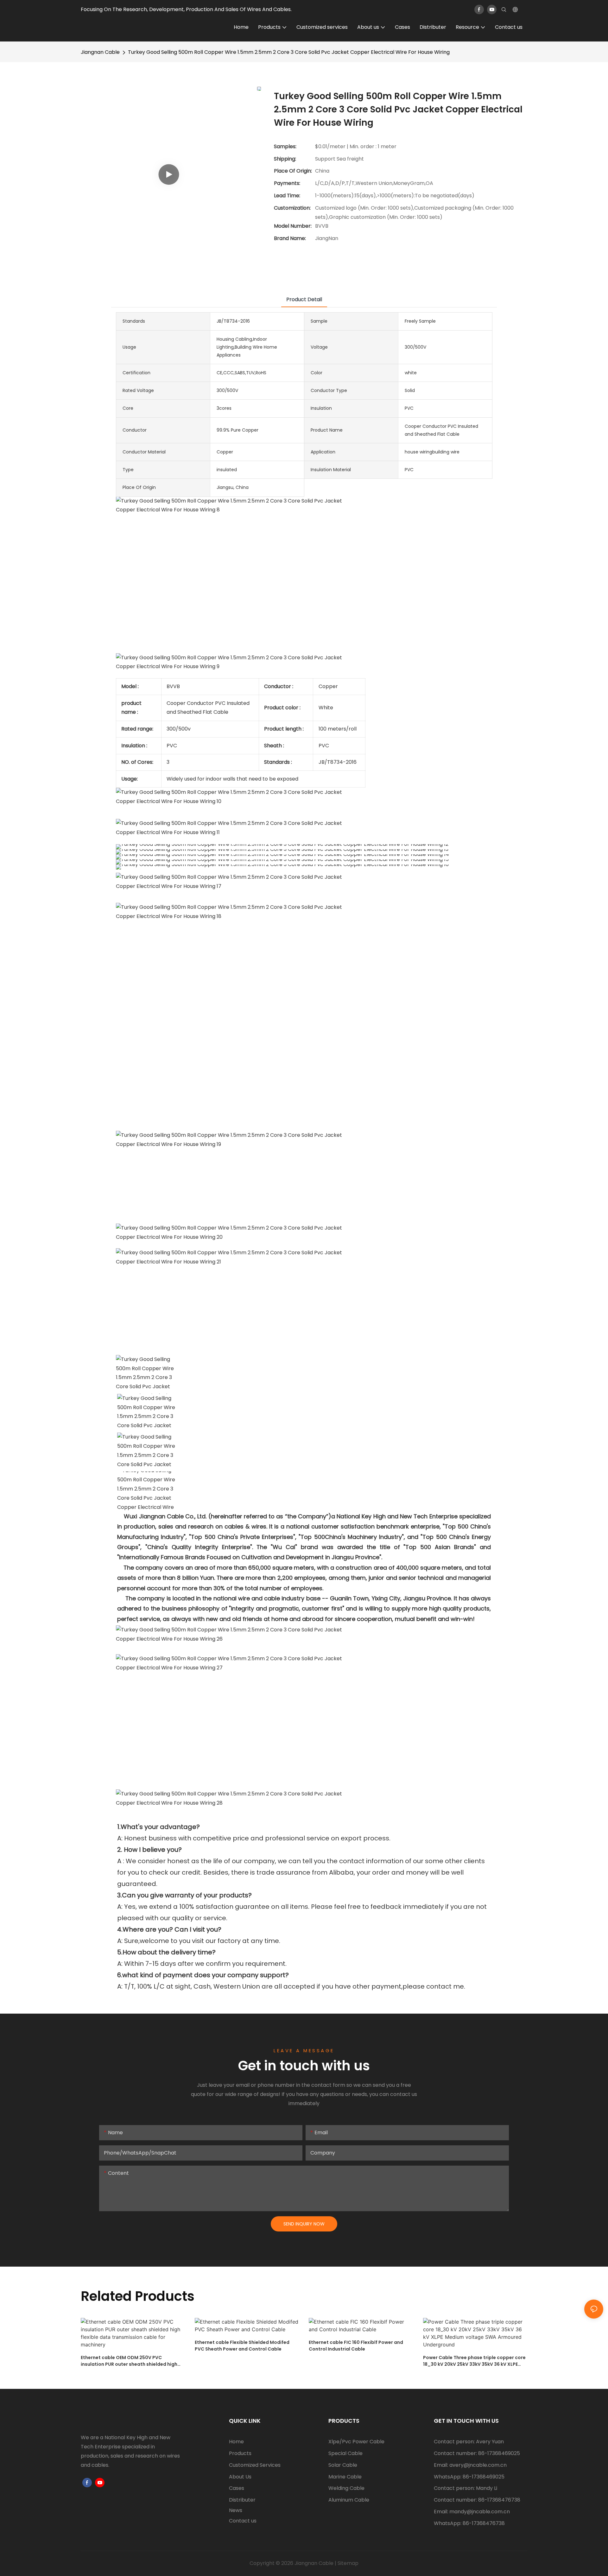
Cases (237, 2488)
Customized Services (255, 2465)
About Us (240, 2477)
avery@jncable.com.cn (478, 2465)
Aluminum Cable (349, 2500)
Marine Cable (345, 2477)
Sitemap (348, 2563)
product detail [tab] (304, 299)
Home (236, 2442)
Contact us (243, 2521)
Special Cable (345, 2453)
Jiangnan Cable (100, 52)
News (236, 2510)
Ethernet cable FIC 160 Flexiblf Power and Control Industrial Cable (356, 2346)
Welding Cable (346, 2488)
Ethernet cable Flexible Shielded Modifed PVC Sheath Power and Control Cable (242, 2346)
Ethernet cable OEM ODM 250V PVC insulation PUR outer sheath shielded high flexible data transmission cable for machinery (129, 2361)
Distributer (242, 2500)
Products (240, 2453)
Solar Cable (343, 2465)
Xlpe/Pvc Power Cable (356, 2442)
